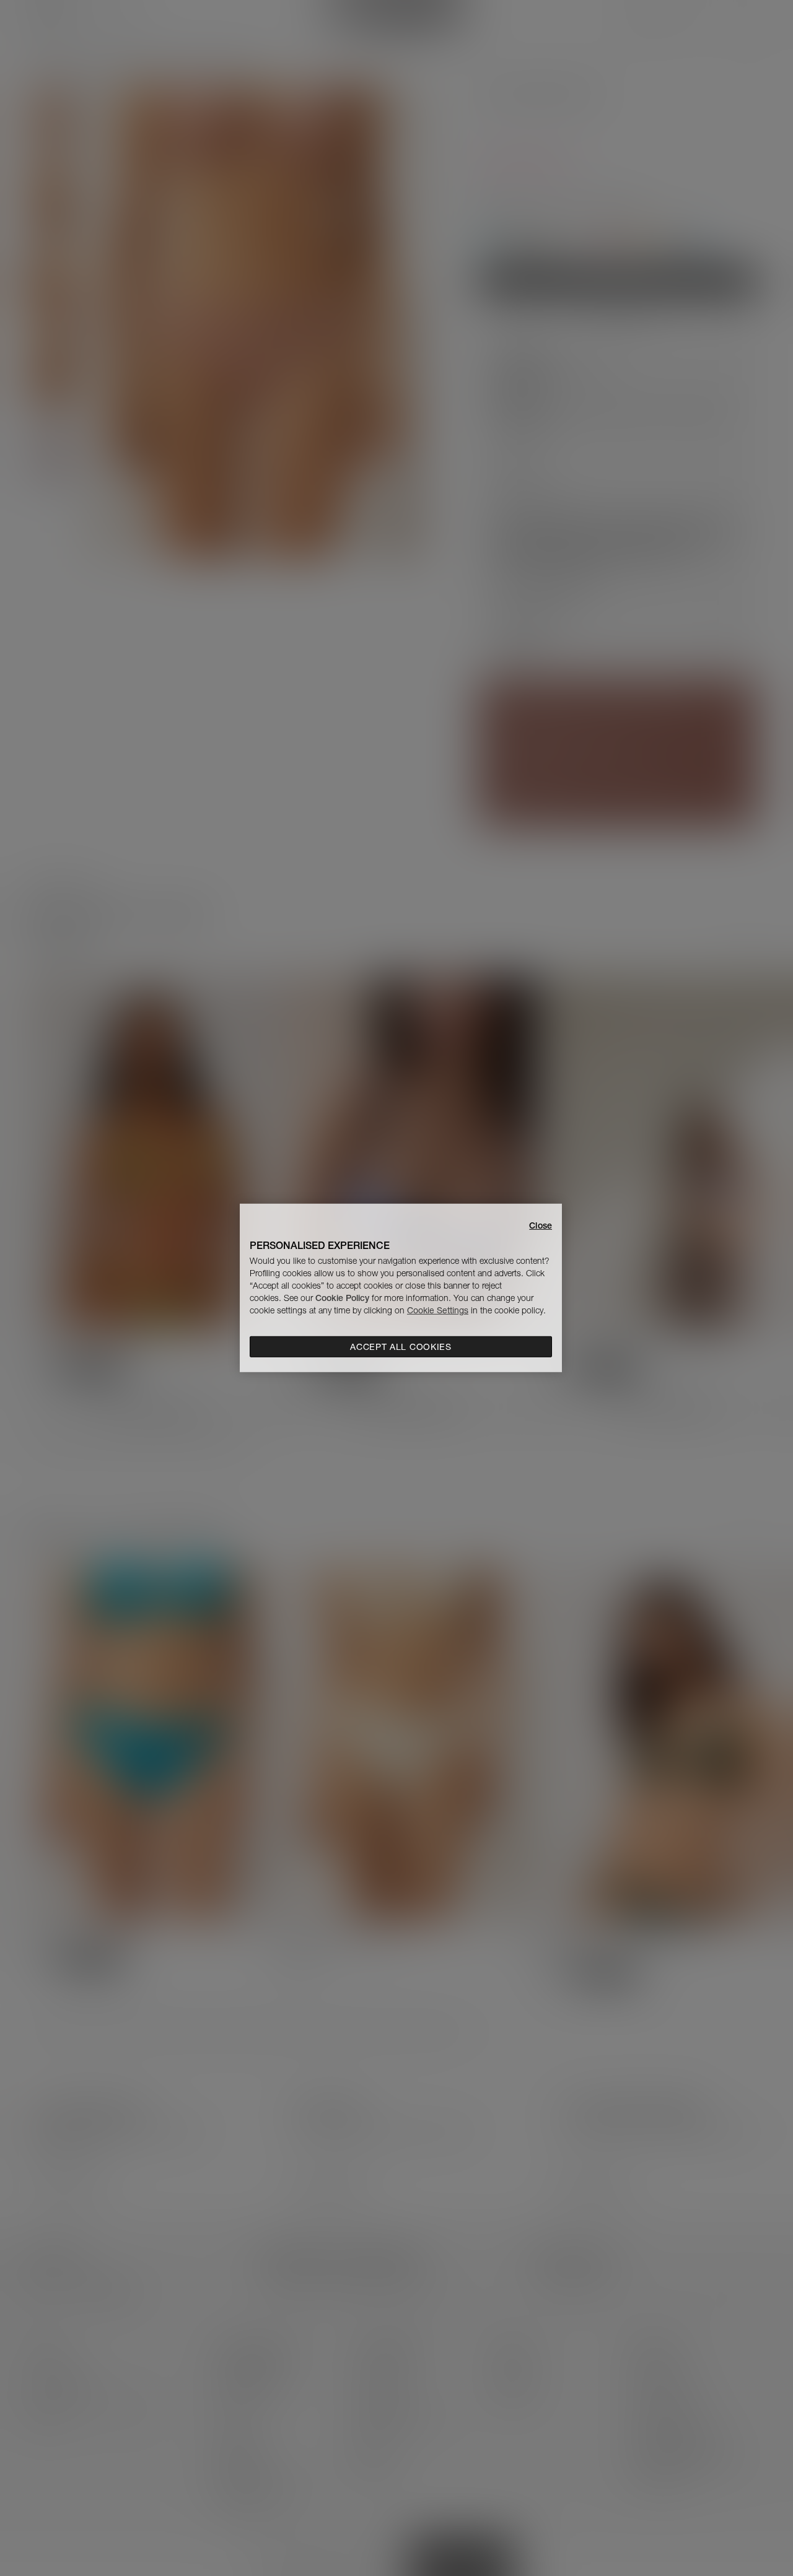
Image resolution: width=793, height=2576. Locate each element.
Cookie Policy (342, 1298)
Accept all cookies (401, 1347)
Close (541, 1225)
